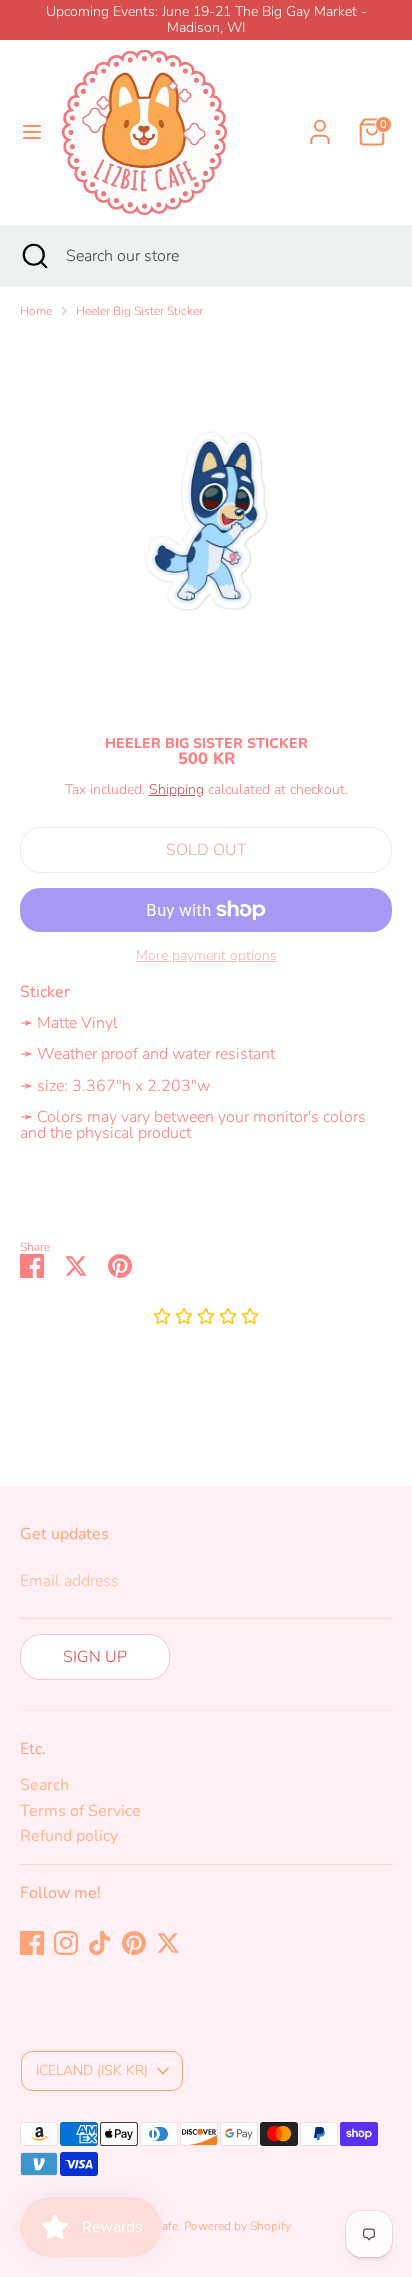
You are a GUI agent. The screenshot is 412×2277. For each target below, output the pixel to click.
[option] (206, 521)
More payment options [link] (206, 956)
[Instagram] (66, 1943)
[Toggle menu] (32, 132)
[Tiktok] (100, 1943)
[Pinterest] (134, 1943)
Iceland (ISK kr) (92, 2070)
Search (44, 1785)
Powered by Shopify (237, 2226)
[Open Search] (33, 256)
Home (36, 311)
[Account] (320, 120)
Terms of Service (80, 1811)
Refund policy (69, 1836)
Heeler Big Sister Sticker (139, 311)
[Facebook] (32, 1943)
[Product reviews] (206, 1318)
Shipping (176, 789)
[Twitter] (168, 1943)
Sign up (95, 1657)
